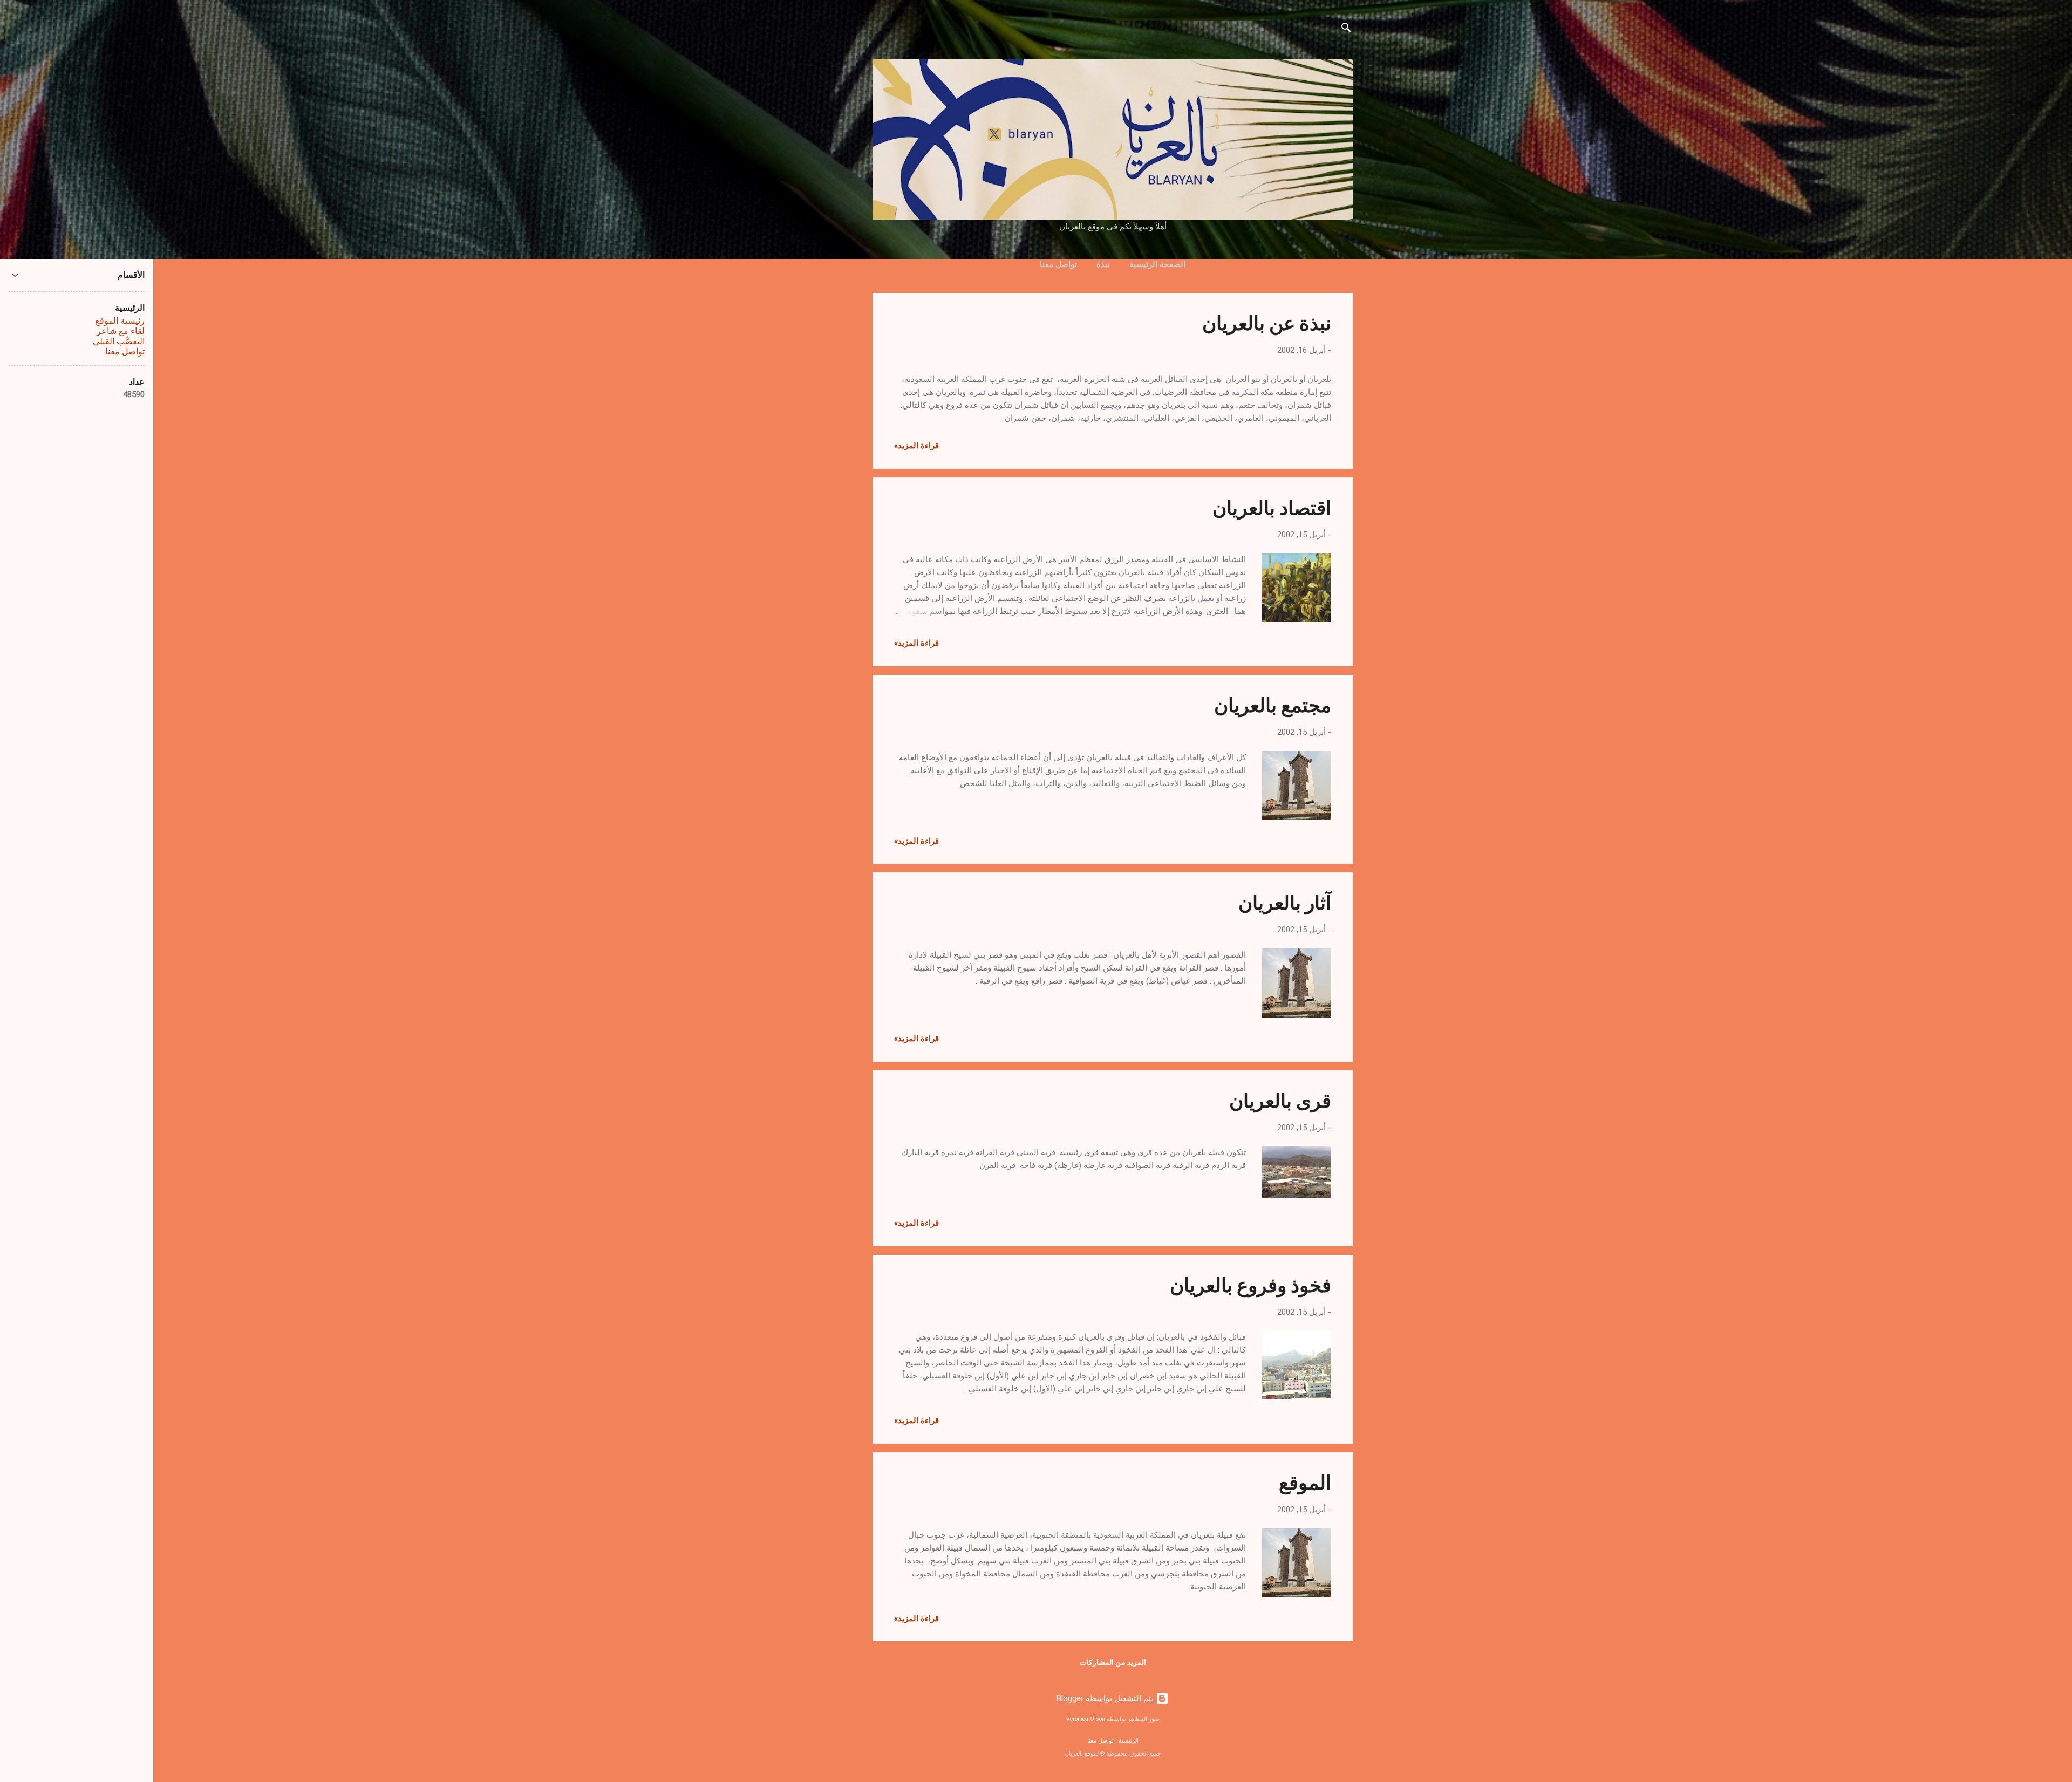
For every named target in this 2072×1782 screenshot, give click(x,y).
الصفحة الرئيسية (1157, 264)
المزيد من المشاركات (1113, 1662)
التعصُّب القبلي (119, 341)
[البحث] (1346, 29)
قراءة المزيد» (916, 446)
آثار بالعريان (1285, 902)
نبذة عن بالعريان (1267, 322)
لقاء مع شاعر (121, 331)
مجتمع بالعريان (1273, 704)
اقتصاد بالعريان (1272, 507)
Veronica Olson (1086, 1719)
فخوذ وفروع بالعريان (1250, 1284)
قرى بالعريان (1280, 1100)
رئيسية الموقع (120, 321)
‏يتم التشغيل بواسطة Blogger (1106, 1698)
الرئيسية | (1126, 1741)
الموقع (1305, 1481)
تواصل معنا (1058, 264)
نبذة (1103, 264)
